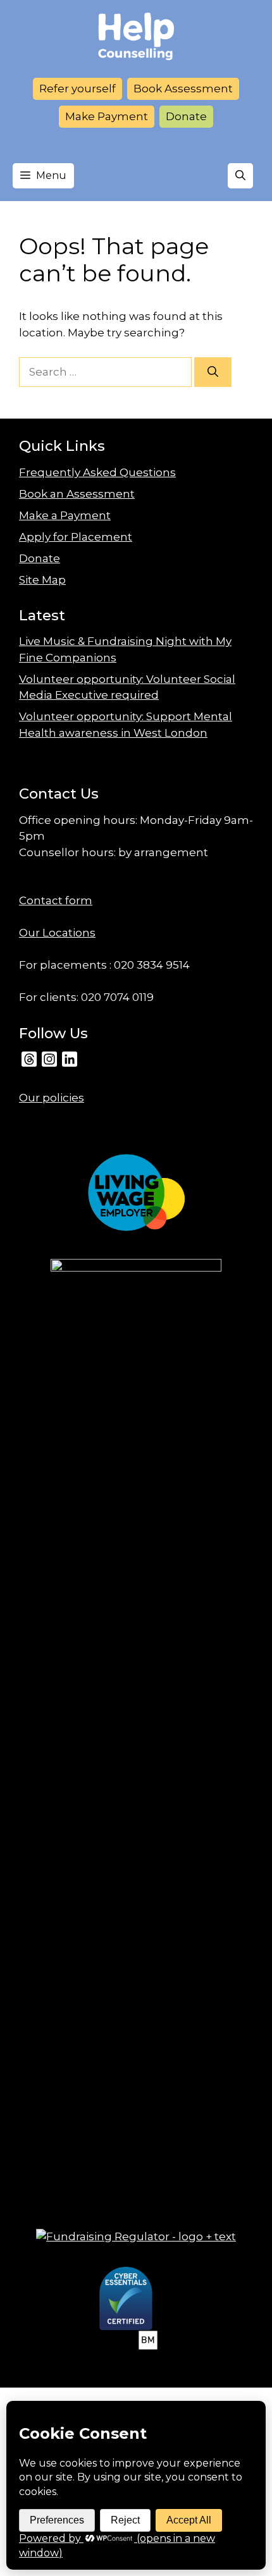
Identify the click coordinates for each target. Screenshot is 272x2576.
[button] (240, 176)
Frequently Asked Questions (97, 472)
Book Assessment (183, 89)
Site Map (42, 580)
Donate (186, 116)
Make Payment (107, 116)
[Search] (213, 372)
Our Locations (57, 933)
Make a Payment (65, 515)
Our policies (52, 1098)
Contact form (56, 900)
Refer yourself (77, 89)
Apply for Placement (76, 537)
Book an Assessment (77, 494)
